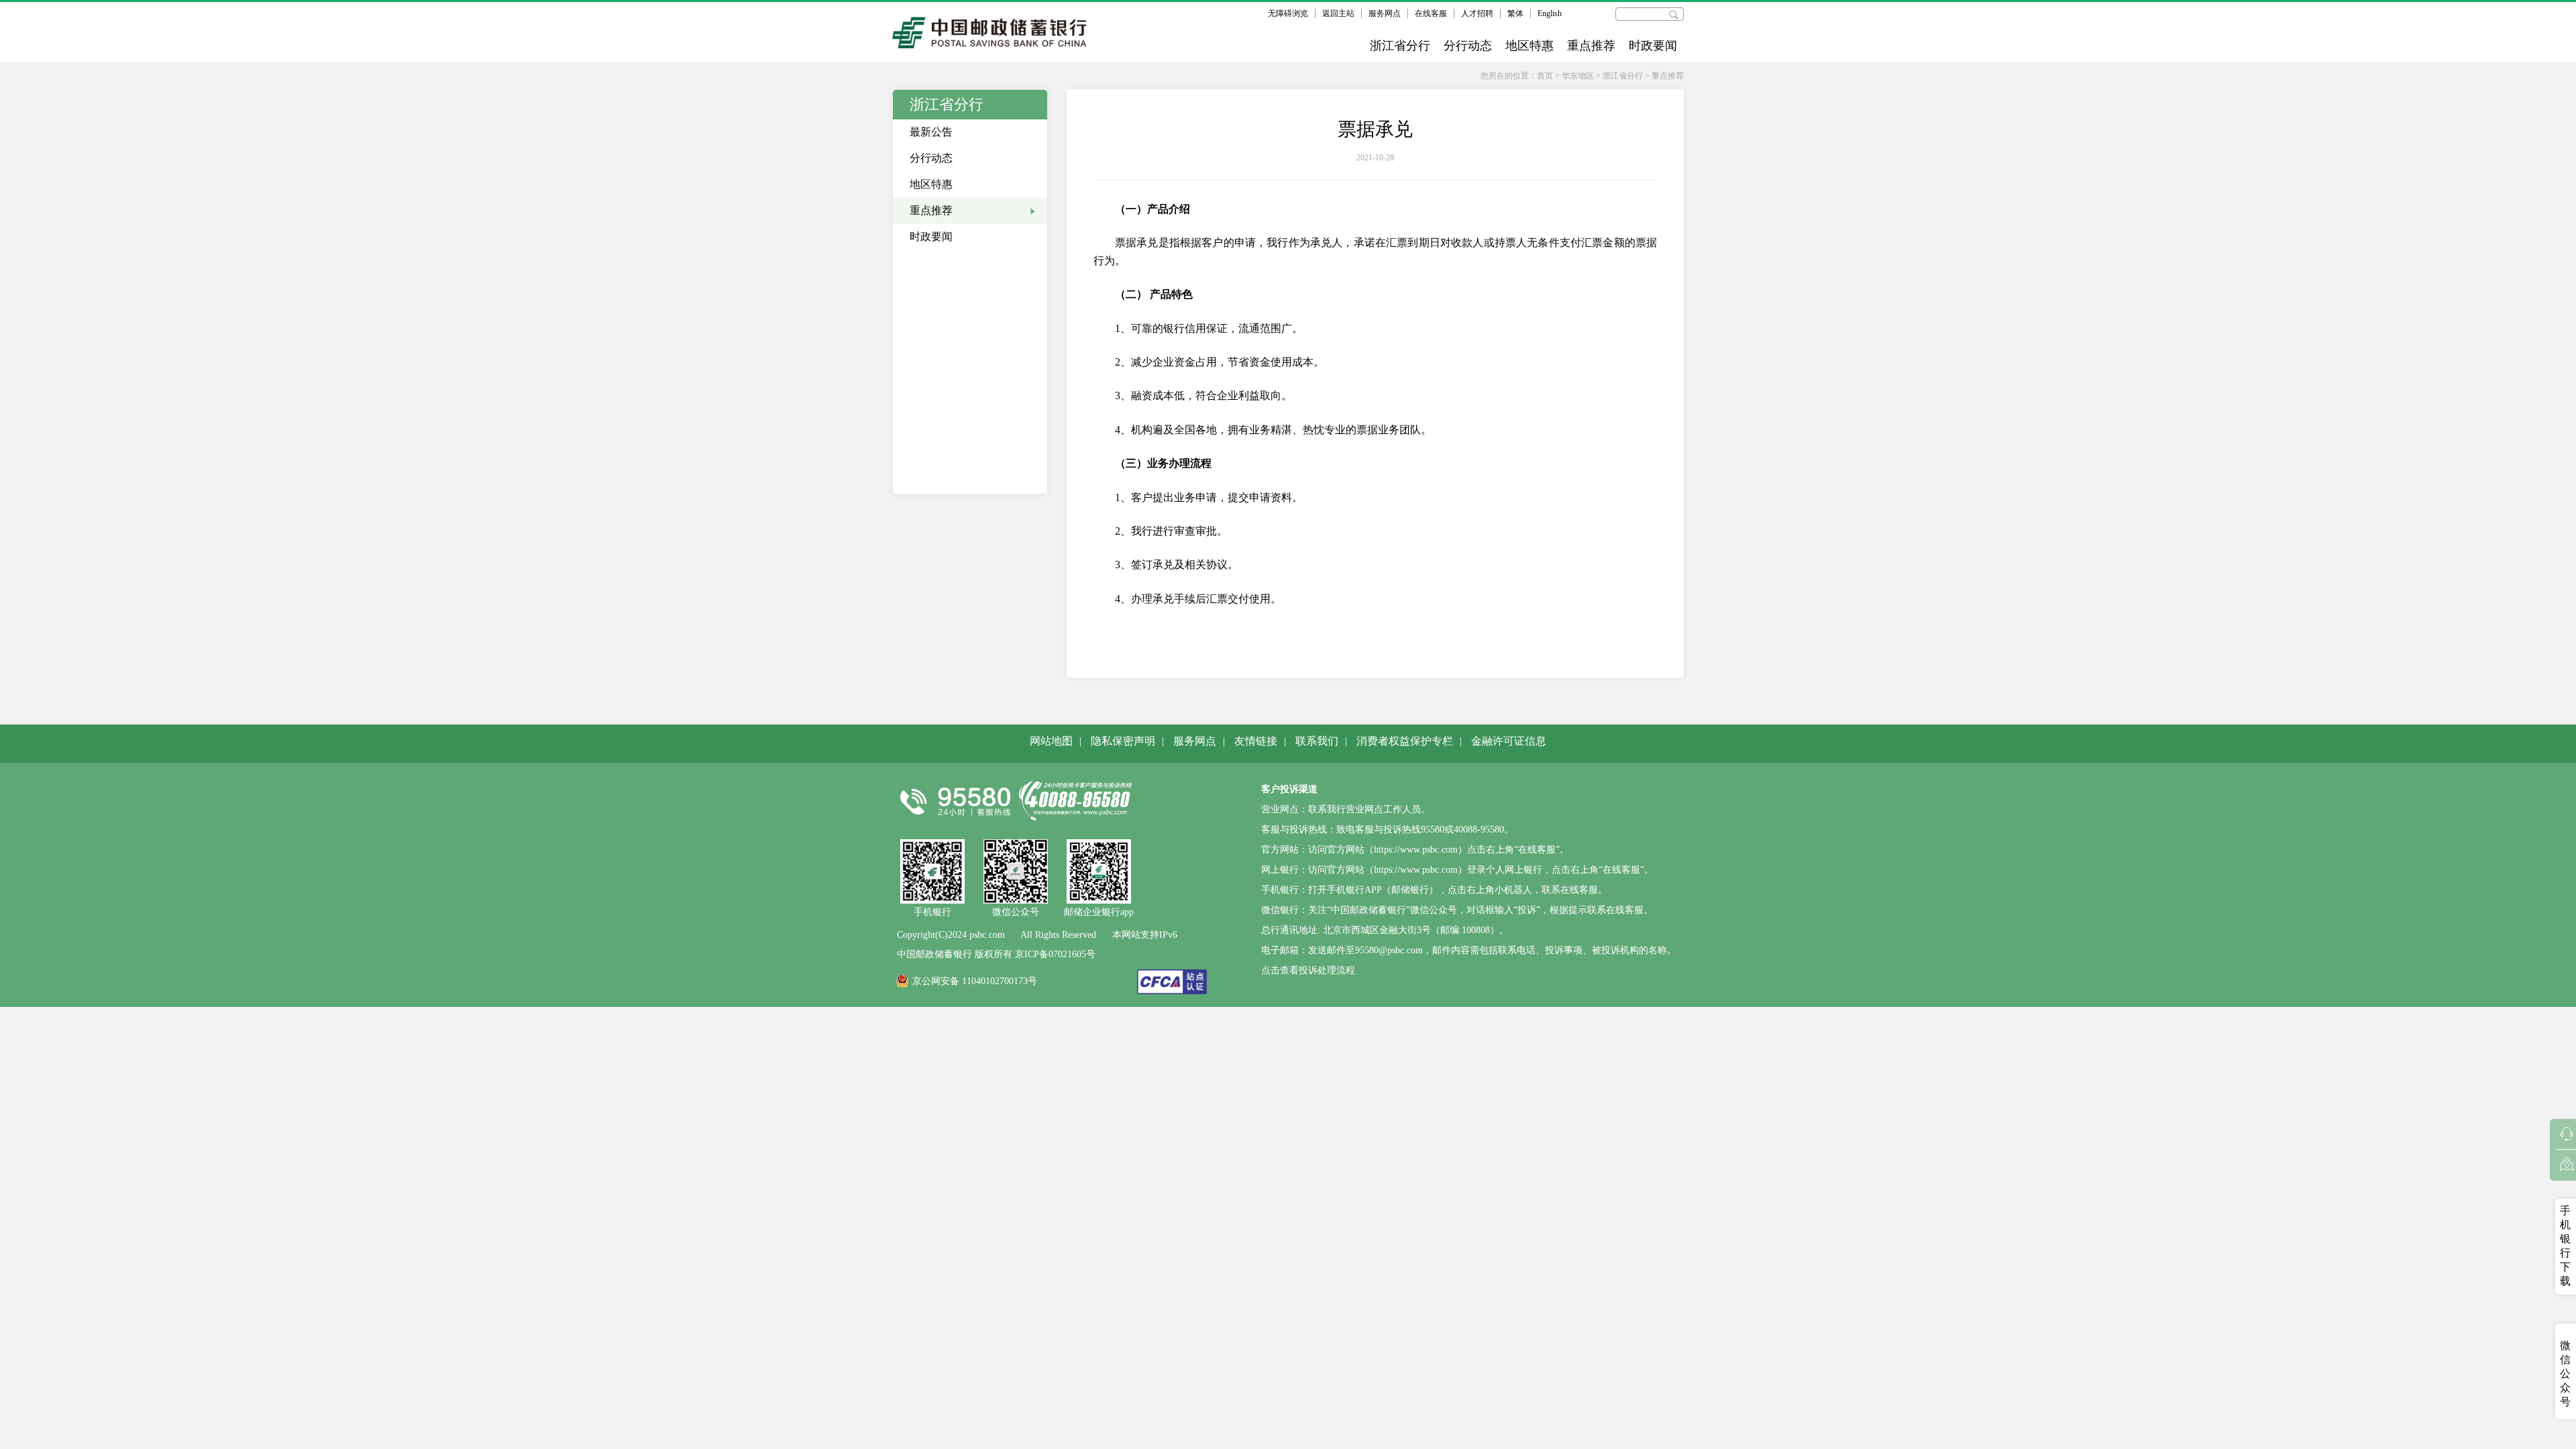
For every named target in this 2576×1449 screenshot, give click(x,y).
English (1550, 13)
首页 (1545, 76)
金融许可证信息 (1509, 741)
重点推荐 (1591, 46)
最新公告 (931, 132)
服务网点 (1385, 13)
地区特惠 (1529, 46)
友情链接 (1256, 741)
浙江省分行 (1400, 46)
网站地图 (1051, 741)
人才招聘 (1477, 13)
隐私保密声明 (1123, 741)
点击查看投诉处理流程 (1308, 970)
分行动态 (1468, 46)
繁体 (1515, 13)
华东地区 (1578, 76)
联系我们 (1317, 741)
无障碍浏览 (1288, 13)
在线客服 (1431, 13)
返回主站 (1338, 13)
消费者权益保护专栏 (1405, 741)
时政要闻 (1653, 46)
